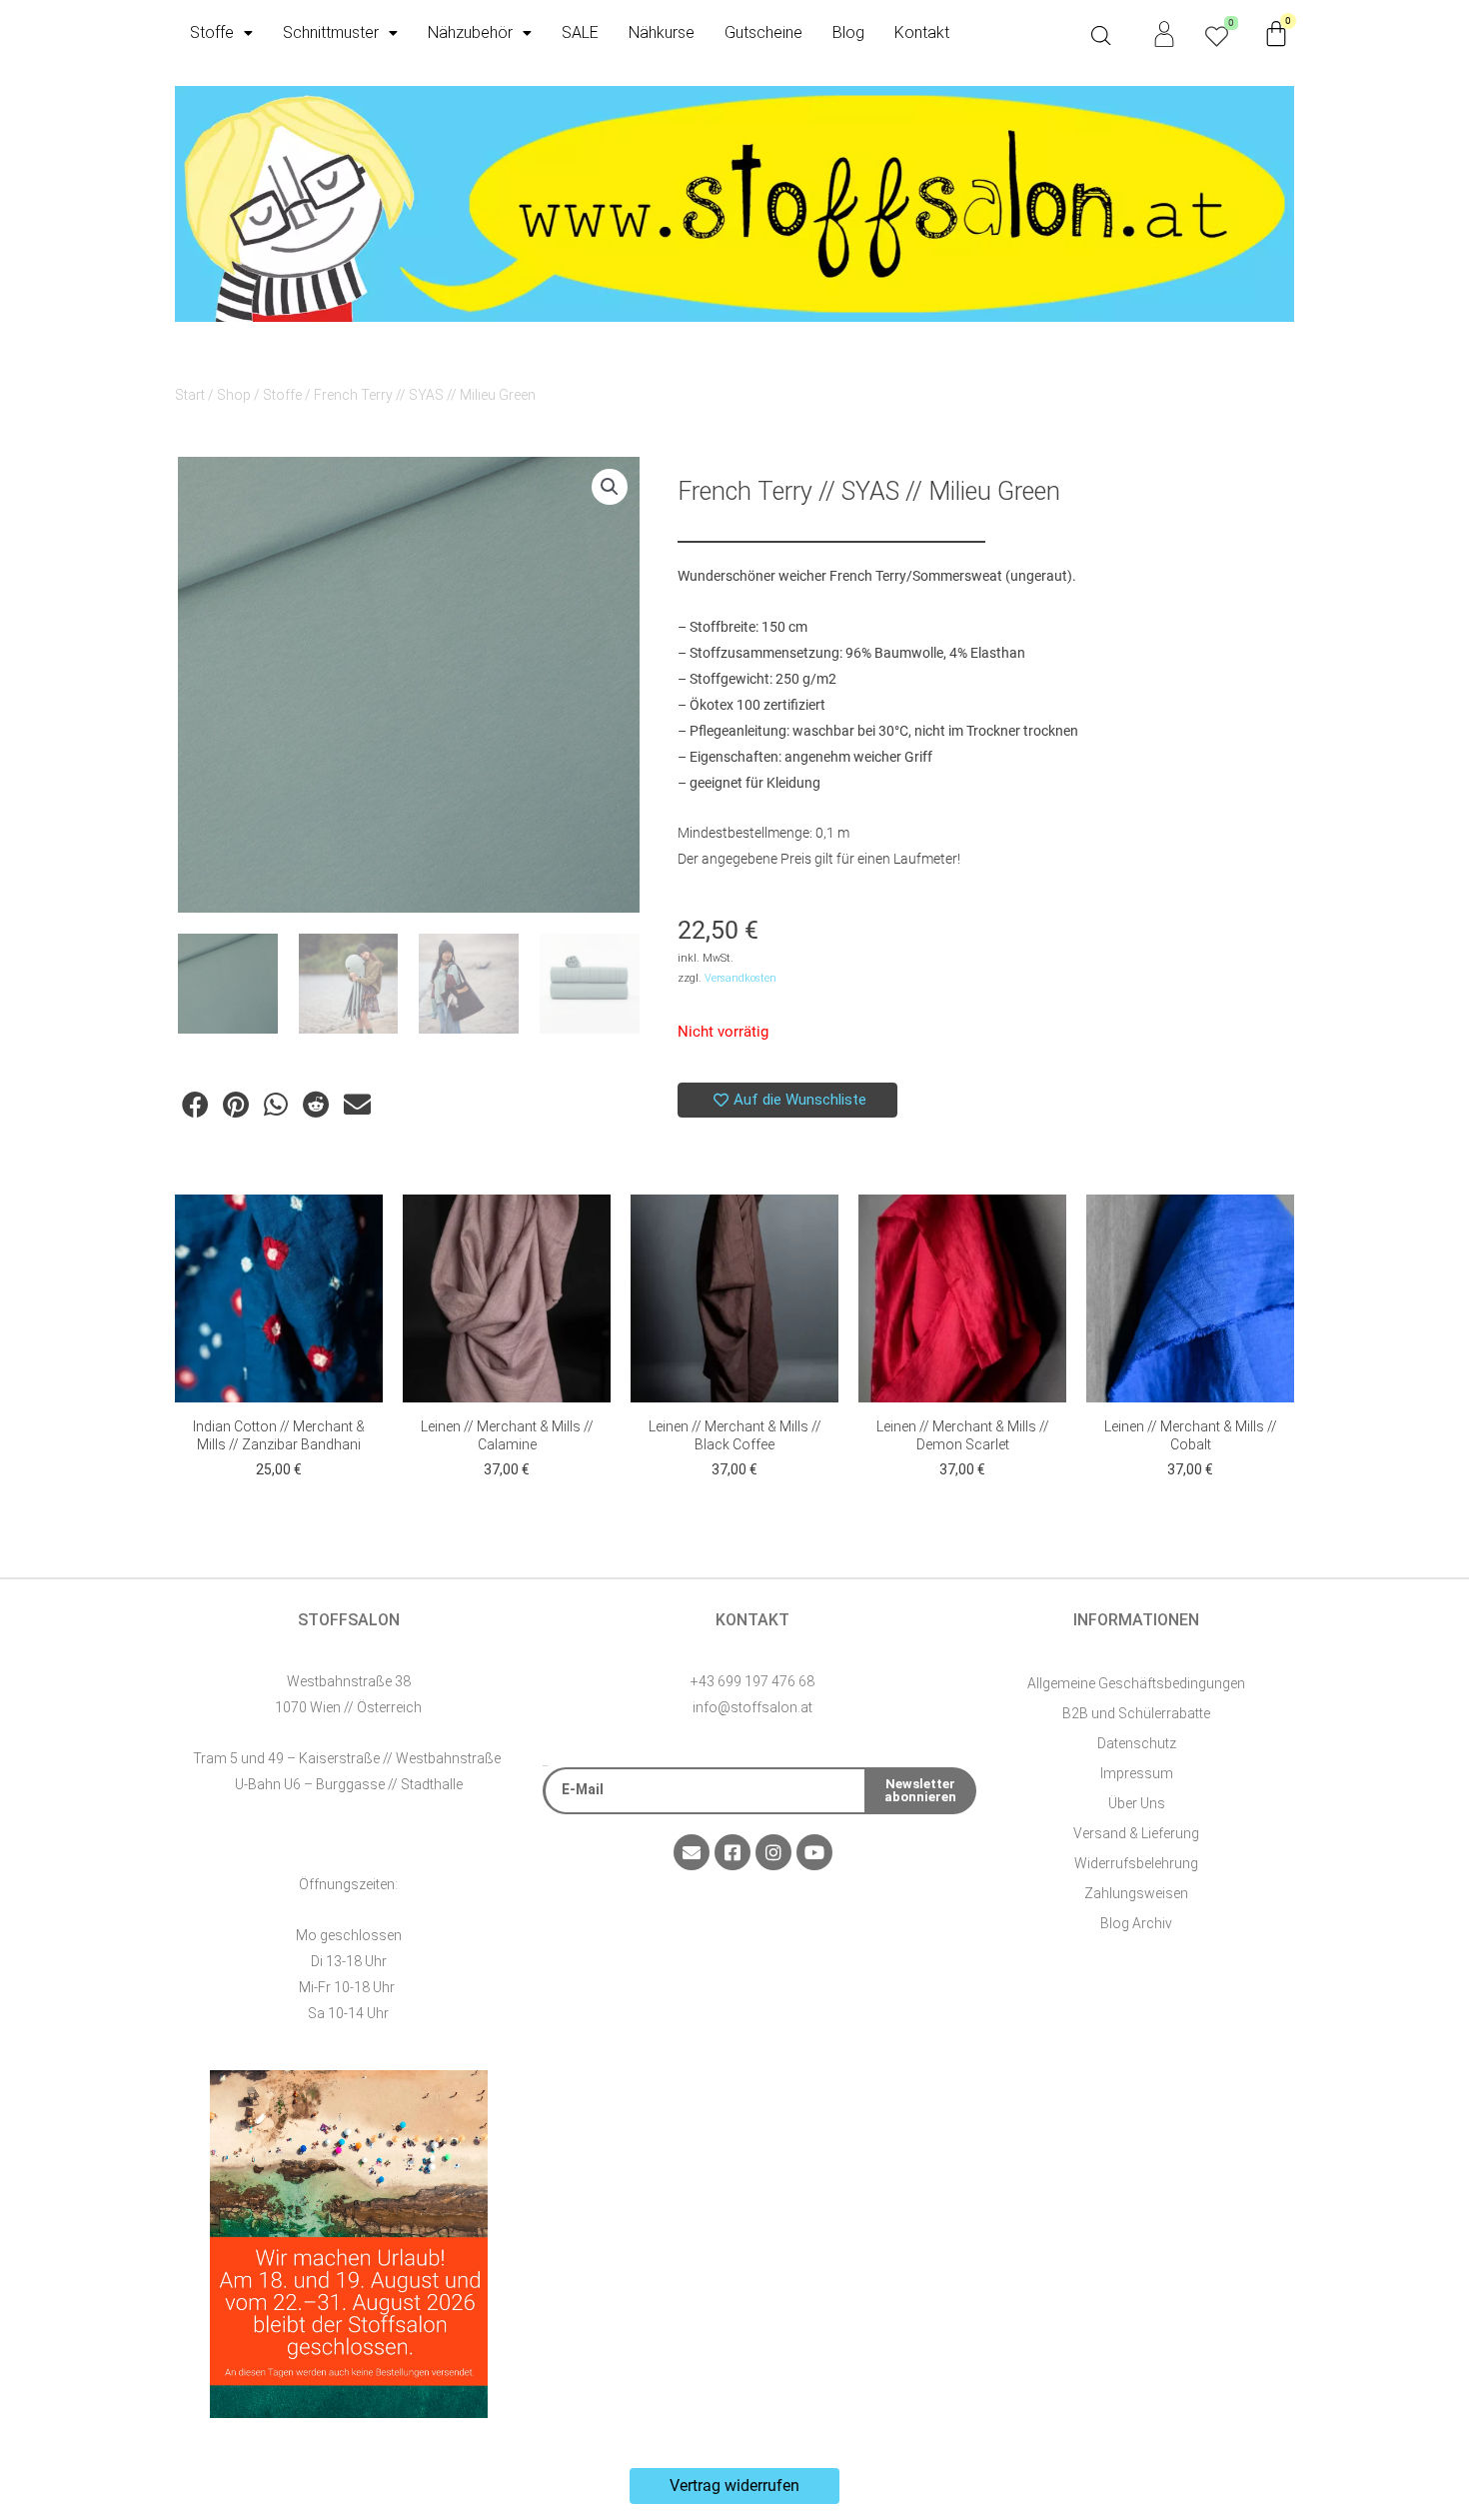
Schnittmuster (331, 32)
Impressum (1137, 1773)
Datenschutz (1137, 1743)
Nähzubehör (470, 32)
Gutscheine (763, 32)
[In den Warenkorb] (363, 1230)
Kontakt (922, 32)
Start (190, 395)
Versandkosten (740, 978)
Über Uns (1137, 1803)
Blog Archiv (1136, 1923)
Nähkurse (662, 32)
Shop (234, 395)
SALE (580, 32)
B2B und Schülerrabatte (1136, 1713)
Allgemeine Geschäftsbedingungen (1136, 1683)
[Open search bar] (1101, 36)
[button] (610, 487)
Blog (848, 32)
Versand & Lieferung (1136, 1833)
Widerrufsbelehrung (1136, 1863)
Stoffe (212, 32)
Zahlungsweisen (1136, 1893)
